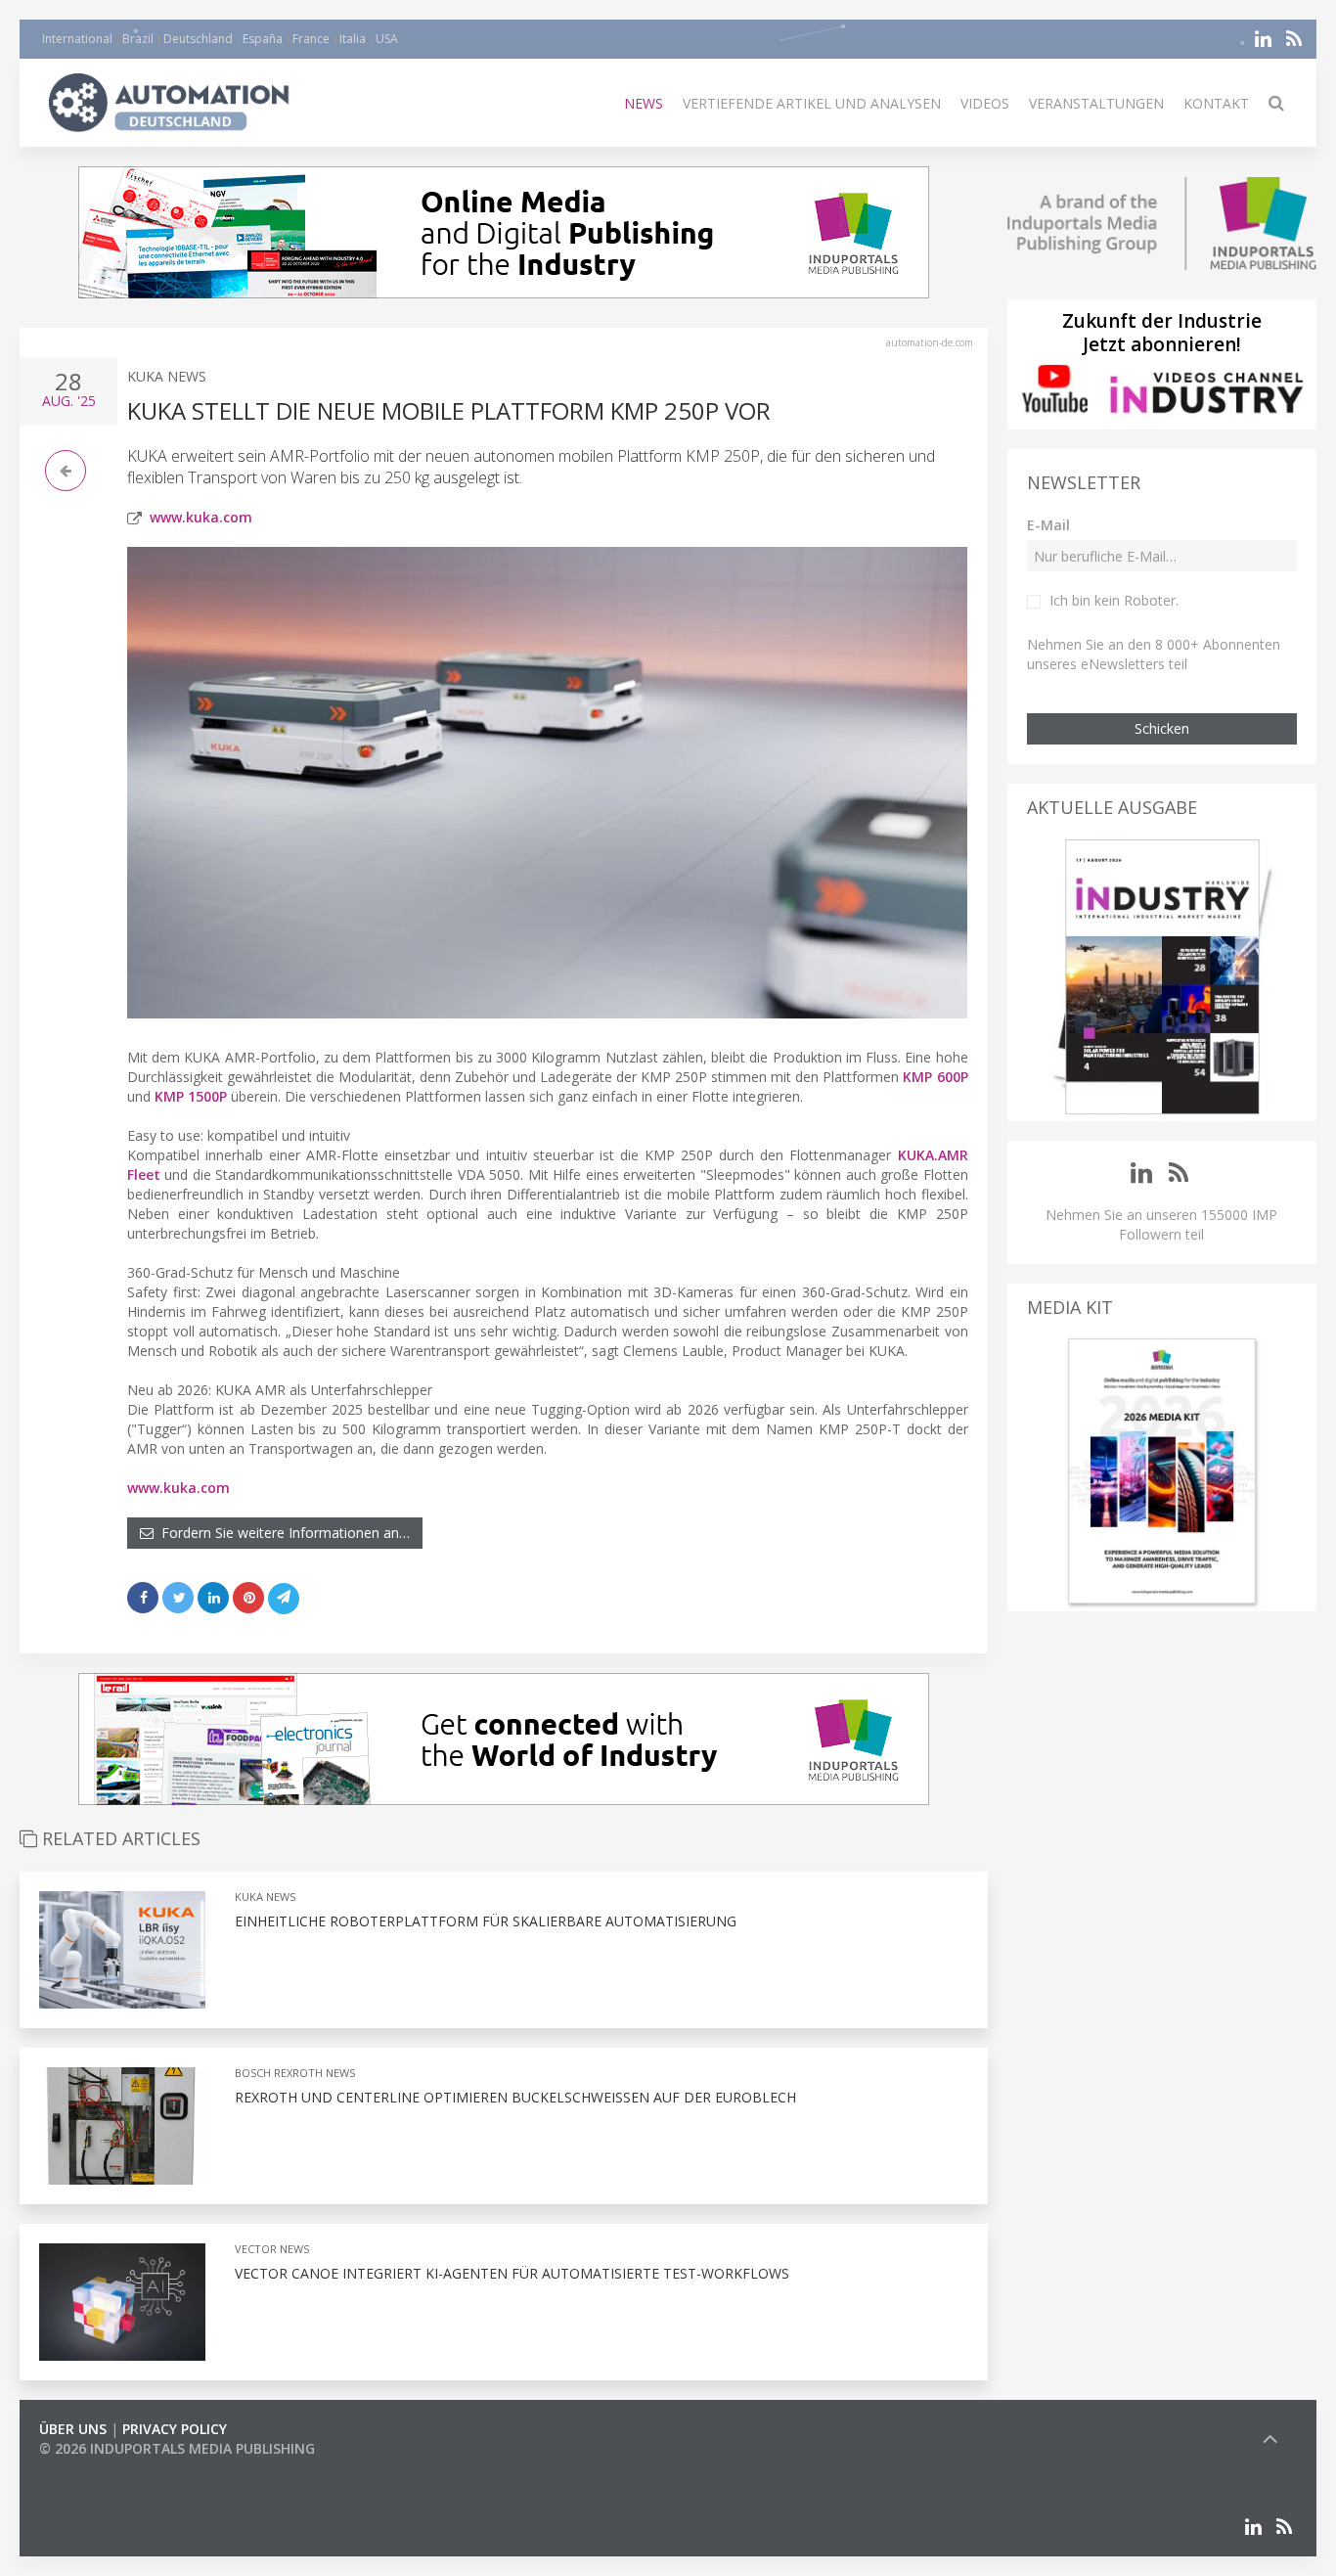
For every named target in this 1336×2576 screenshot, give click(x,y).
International (77, 39)
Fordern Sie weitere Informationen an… (282, 1533)
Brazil (138, 39)
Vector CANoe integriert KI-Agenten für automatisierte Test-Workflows (512, 2273)
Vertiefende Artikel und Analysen (812, 103)
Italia (353, 39)
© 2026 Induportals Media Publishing (177, 2448)
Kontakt (1216, 103)
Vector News (272, 2249)
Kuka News (167, 376)
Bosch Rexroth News (295, 2073)
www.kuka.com (201, 517)
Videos (985, 103)
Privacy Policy (175, 2429)
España (263, 39)
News (644, 103)
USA (387, 39)
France (311, 39)
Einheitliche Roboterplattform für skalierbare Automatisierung (486, 1921)
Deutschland (198, 39)
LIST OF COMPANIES (106, 2468)
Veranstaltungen (1096, 103)
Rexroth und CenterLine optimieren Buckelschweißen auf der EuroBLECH (515, 2097)
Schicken (1162, 728)
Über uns (73, 2429)
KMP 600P (935, 1077)
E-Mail (1048, 525)
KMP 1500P (191, 1096)
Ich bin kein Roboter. (1114, 600)
